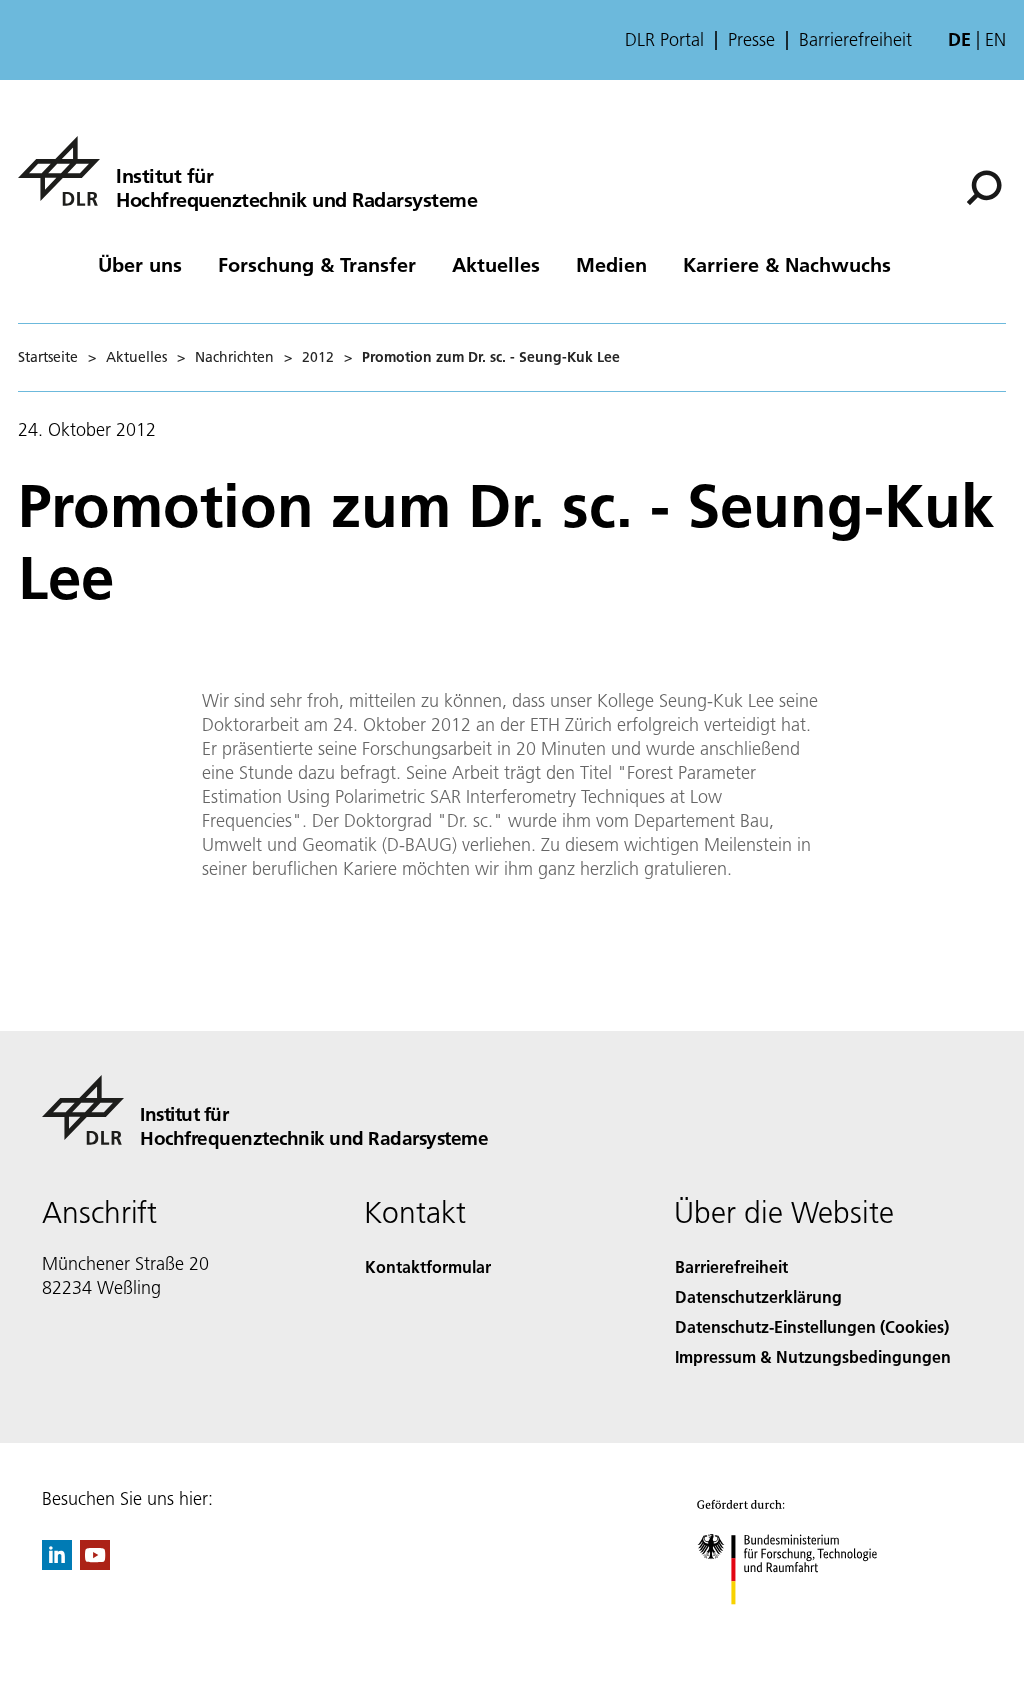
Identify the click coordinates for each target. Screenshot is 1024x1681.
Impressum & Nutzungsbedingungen (813, 1356)
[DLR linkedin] (57, 1563)
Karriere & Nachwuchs (787, 264)
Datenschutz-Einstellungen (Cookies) (812, 1326)
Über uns (140, 264)
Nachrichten (234, 357)
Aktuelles (496, 264)
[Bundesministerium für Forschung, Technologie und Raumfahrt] (798, 1624)
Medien (611, 264)
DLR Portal (664, 40)
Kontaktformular (428, 1266)
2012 (318, 357)
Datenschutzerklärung (758, 1296)
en (995, 39)
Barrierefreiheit (855, 40)
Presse (751, 40)
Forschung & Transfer (317, 264)
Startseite (48, 357)
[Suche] (986, 186)
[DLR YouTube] (95, 1563)
